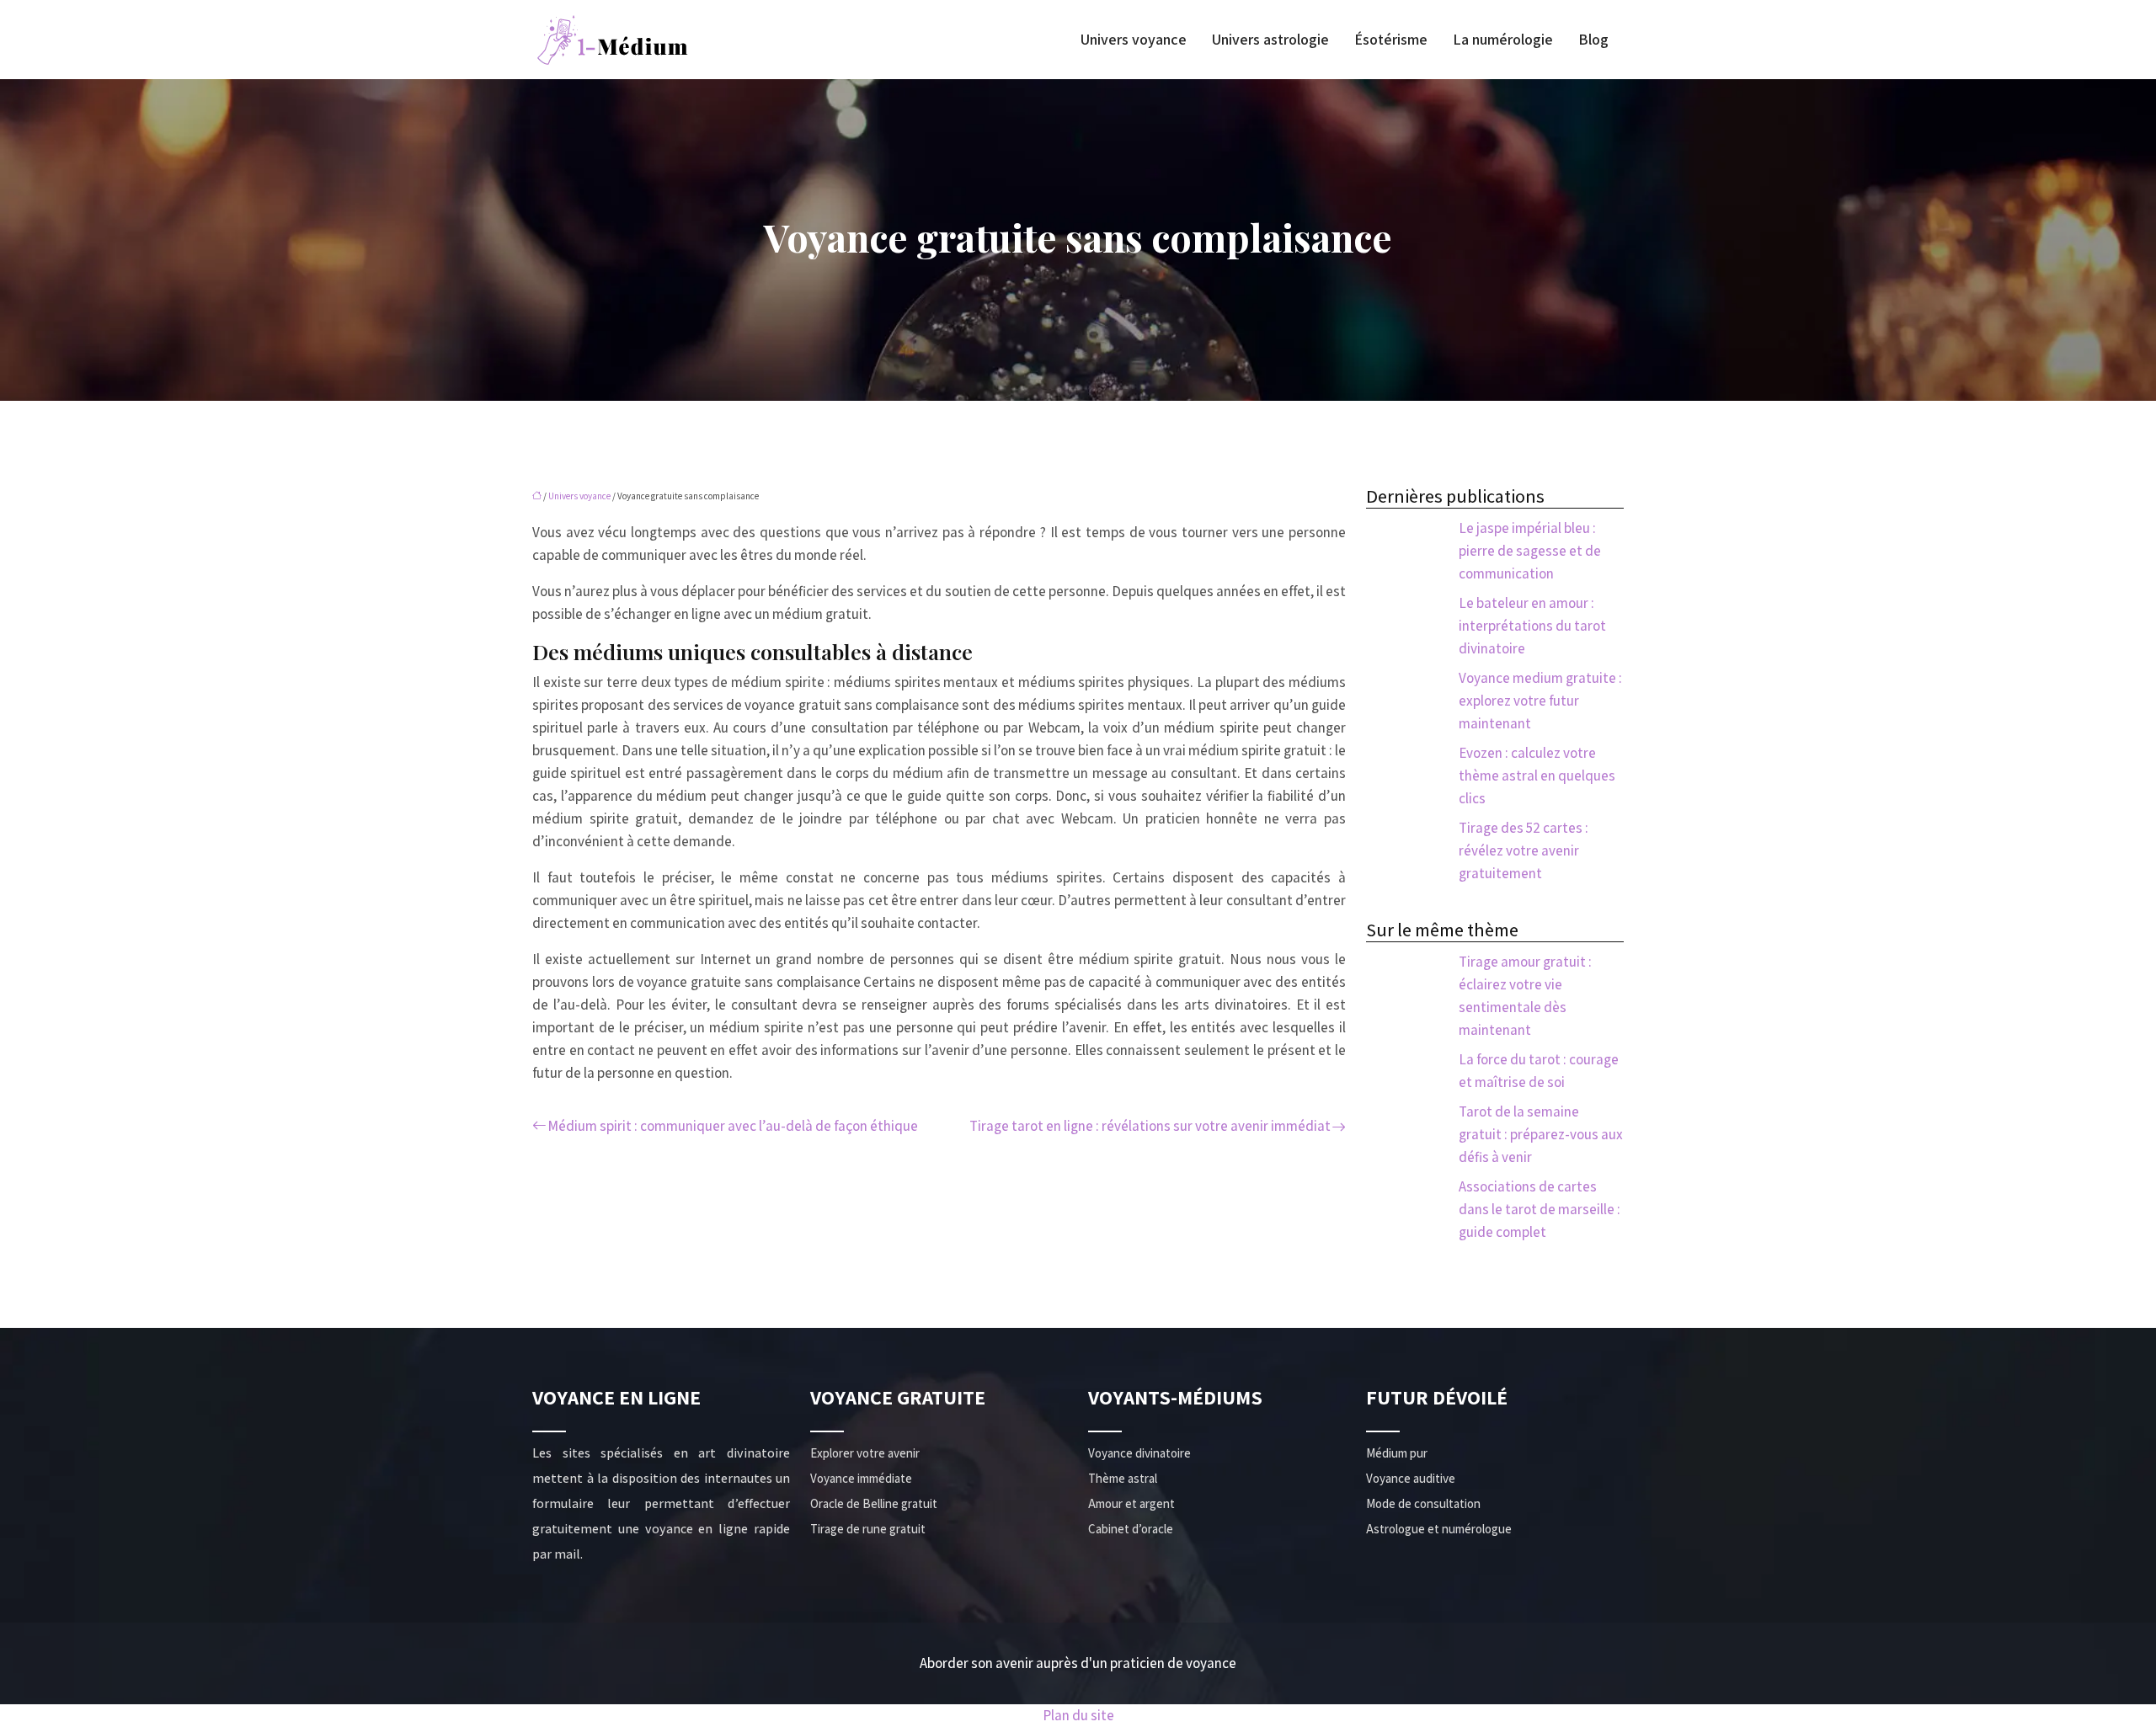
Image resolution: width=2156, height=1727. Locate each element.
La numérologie (1503, 40)
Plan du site (1078, 1715)
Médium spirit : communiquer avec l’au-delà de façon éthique (733, 1126)
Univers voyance (1134, 40)
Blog (1593, 40)
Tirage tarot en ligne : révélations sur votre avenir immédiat (1150, 1126)
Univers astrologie (1270, 40)
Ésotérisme (1391, 40)
